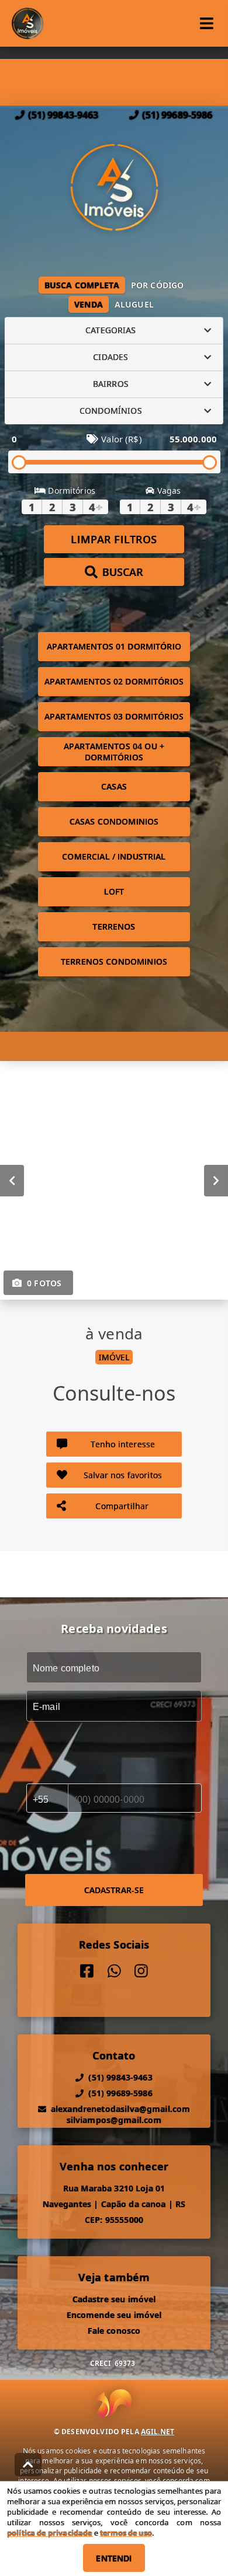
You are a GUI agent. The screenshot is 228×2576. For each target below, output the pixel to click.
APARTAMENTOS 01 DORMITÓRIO (114, 646)
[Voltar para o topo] (28, 2465)
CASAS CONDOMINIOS (114, 821)
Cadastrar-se (114, 1890)
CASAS (114, 786)
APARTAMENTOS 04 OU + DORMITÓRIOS (114, 752)
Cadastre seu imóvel (114, 2299)
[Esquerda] (12, 1180)
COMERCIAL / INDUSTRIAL (114, 856)
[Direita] (216, 1180)
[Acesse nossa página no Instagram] (141, 1971)
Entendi (114, 2558)
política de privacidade (49, 2533)
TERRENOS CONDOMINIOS (114, 961)
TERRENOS (114, 926)
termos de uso (126, 2533)
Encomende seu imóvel (114, 2315)
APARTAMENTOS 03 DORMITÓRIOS (114, 716)
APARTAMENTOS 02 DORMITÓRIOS (114, 681)
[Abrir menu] (207, 23)
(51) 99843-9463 (63, 115)
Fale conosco (114, 2331)
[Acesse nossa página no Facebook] (87, 1971)
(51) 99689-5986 (177, 115)
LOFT (114, 891)
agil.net (158, 2432)
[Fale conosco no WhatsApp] (114, 1971)
